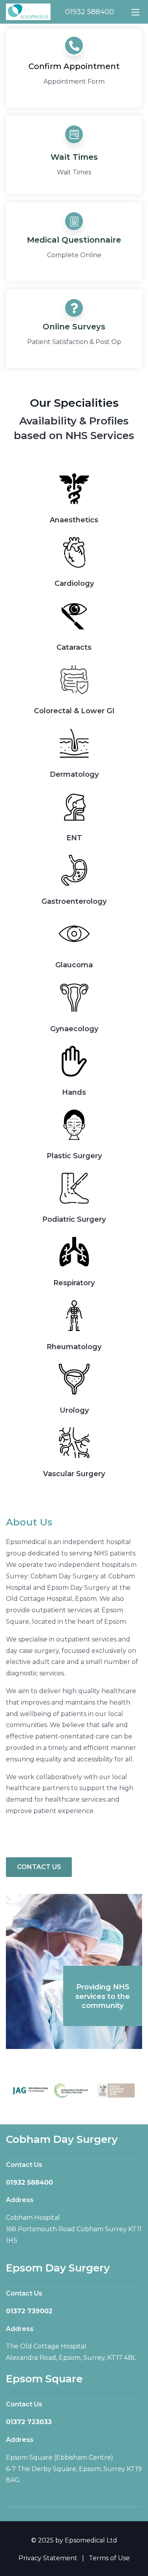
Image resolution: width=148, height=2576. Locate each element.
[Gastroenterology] (74, 870)
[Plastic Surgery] (74, 1125)
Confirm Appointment (74, 66)
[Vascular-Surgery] (74, 1443)
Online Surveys (74, 327)
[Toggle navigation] (135, 12)
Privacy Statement (48, 2558)
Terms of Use (109, 2558)
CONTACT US (39, 1867)
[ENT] (74, 807)
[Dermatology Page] (74, 743)
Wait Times (74, 157)
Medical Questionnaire (74, 240)
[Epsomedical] (28, 11)
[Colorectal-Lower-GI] (74, 680)
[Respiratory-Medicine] (74, 934)
